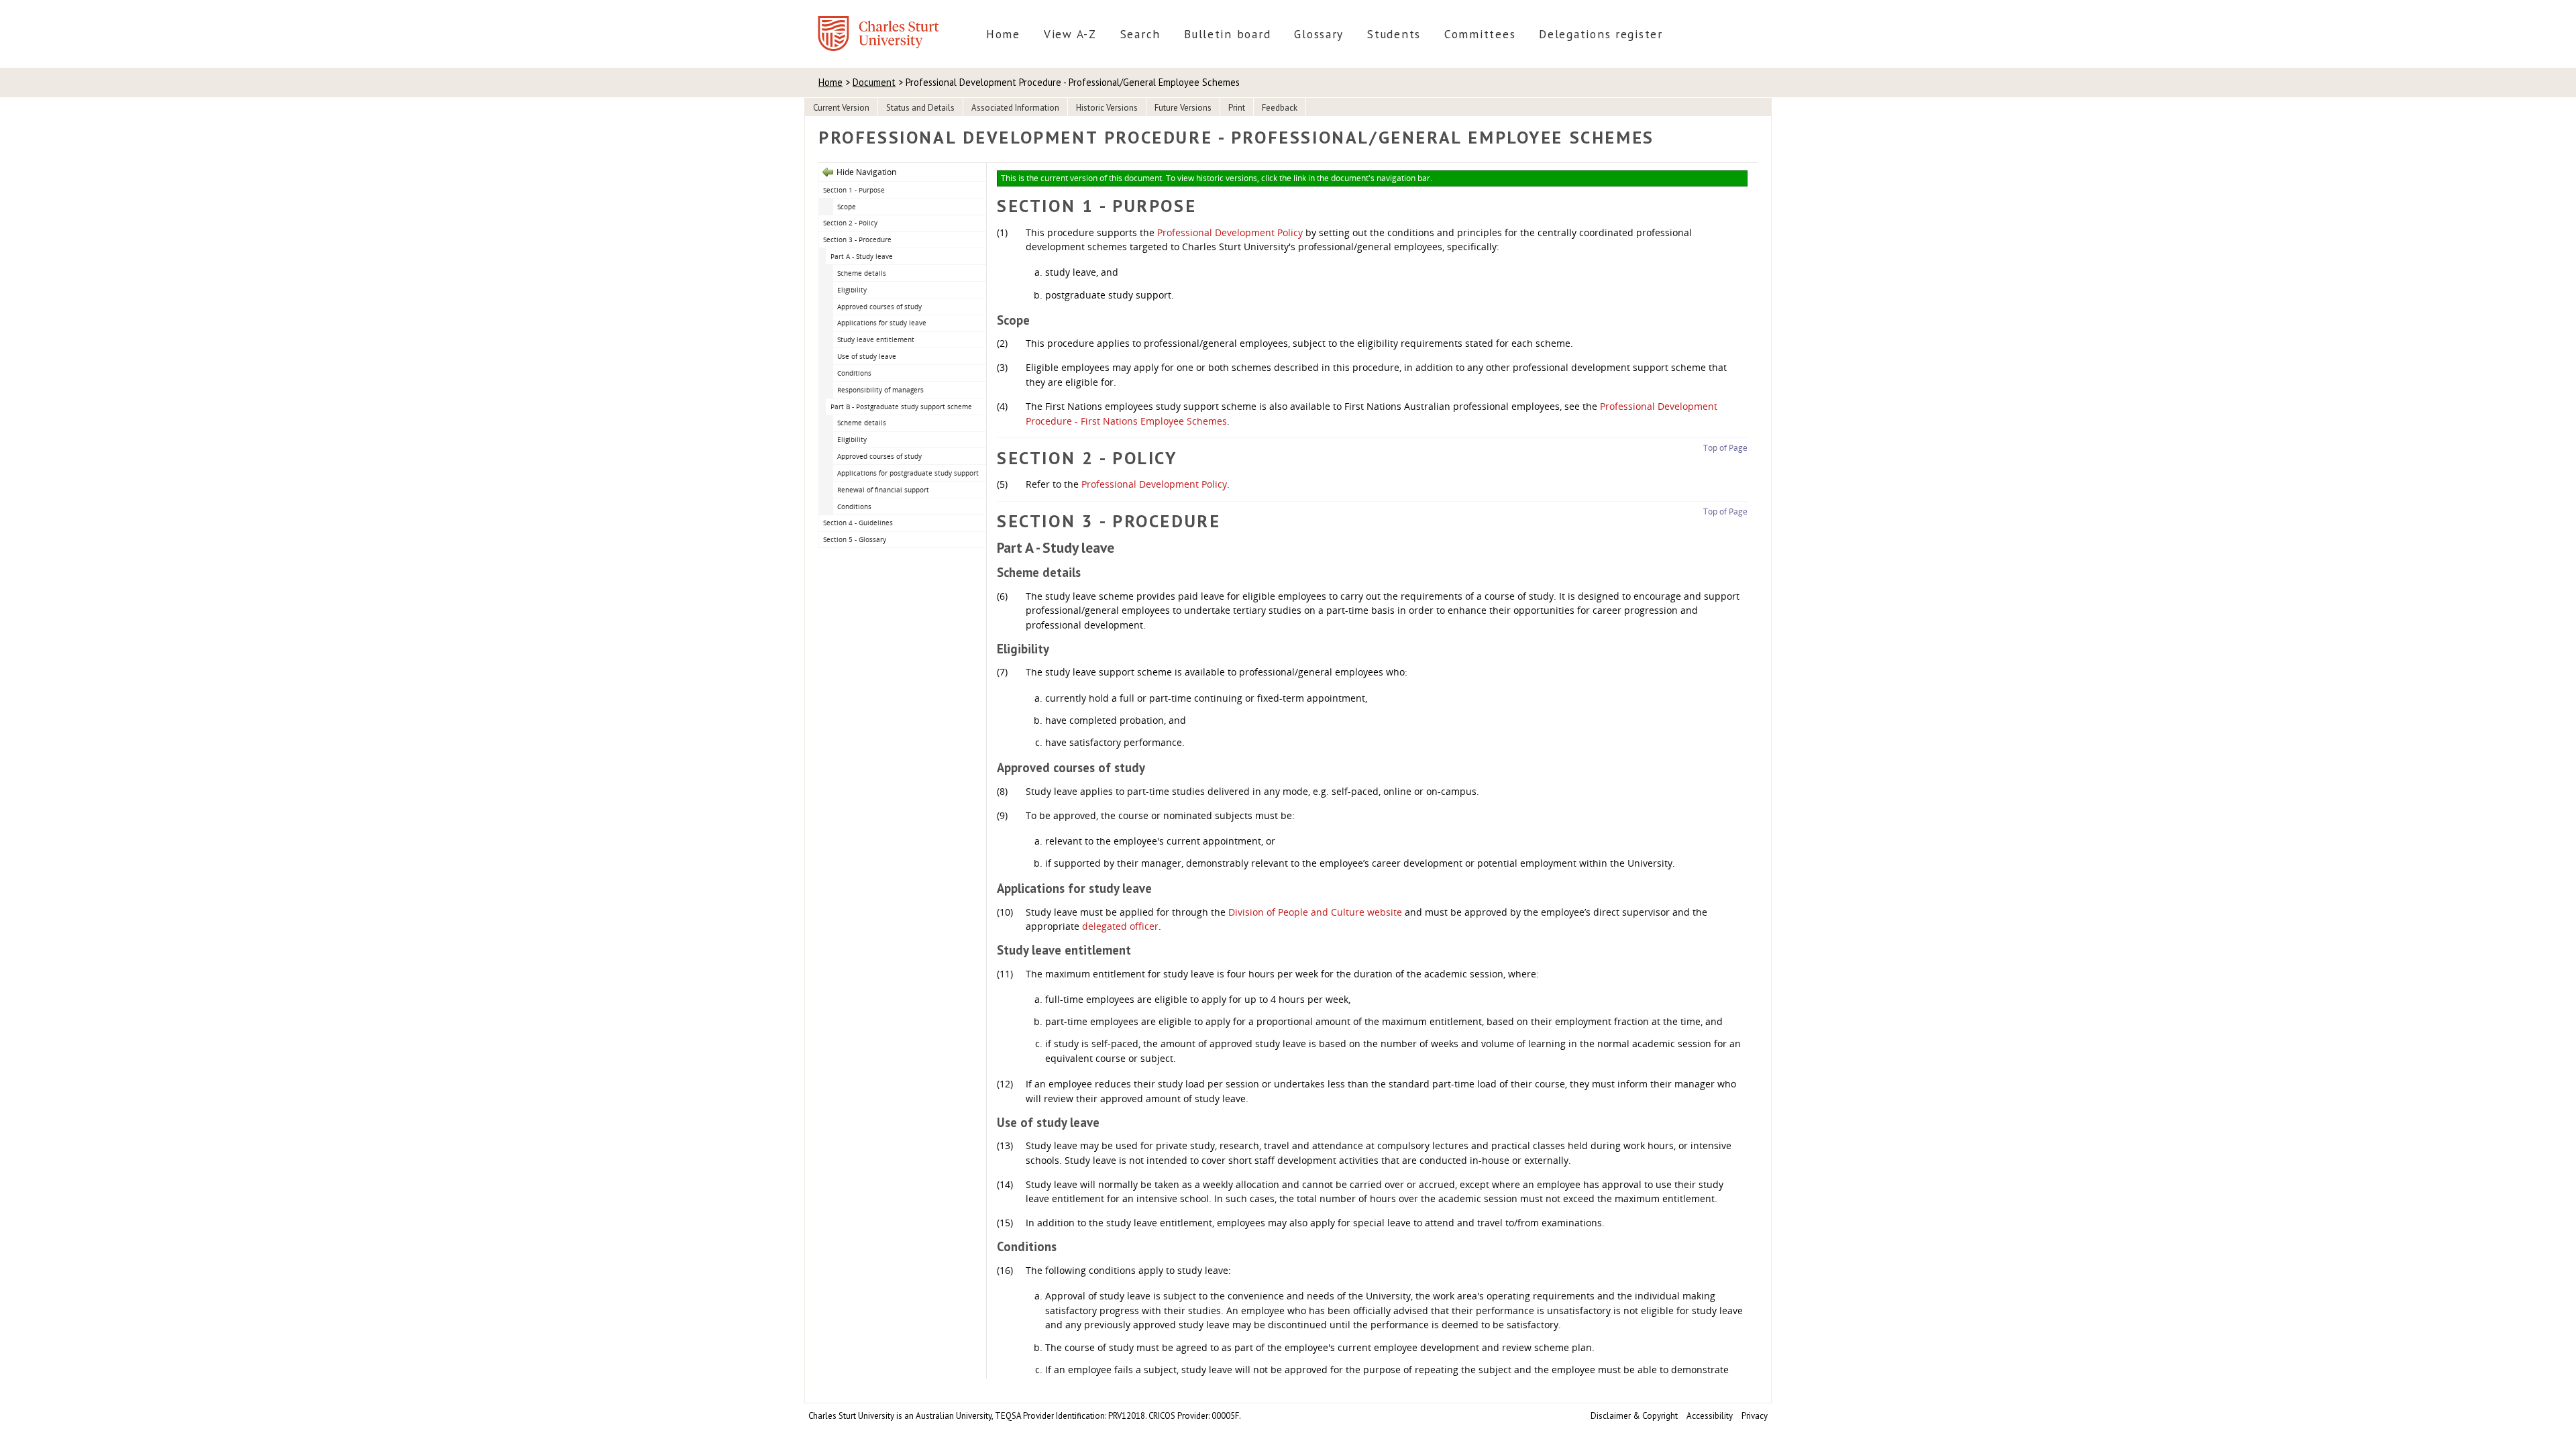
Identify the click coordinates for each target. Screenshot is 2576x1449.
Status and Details (920, 108)
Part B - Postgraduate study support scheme (901, 407)
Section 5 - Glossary (855, 539)
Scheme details (862, 273)
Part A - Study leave (862, 256)
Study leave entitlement (876, 339)
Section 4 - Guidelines (858, 523)
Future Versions (1183, 108)
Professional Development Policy (1230, 232)
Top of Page (1725, 448)
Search (1140, 34)
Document (874, 82)
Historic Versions (1107, 108)
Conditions (854, 373)
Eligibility (852, 290)
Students (1394, 34)
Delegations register (1601, 34)
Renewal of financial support (883, 490)
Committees (1480, 34)
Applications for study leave (882, 323)
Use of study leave (867, 356)
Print (1237, 108)
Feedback (1280, 108)
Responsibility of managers (880, 390)
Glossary (1319, 34)
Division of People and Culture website (1315, 912)
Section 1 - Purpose (854, 190)
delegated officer (1120, 926)
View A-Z (1070, 34)
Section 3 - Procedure (857, 239)
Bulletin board (1227, 34)
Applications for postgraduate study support (908, 473)
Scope (847, 207)
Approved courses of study (879, 307)
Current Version (841, 108)
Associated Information (1015, 108)
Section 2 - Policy (850, 223)
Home (1003, 34)
